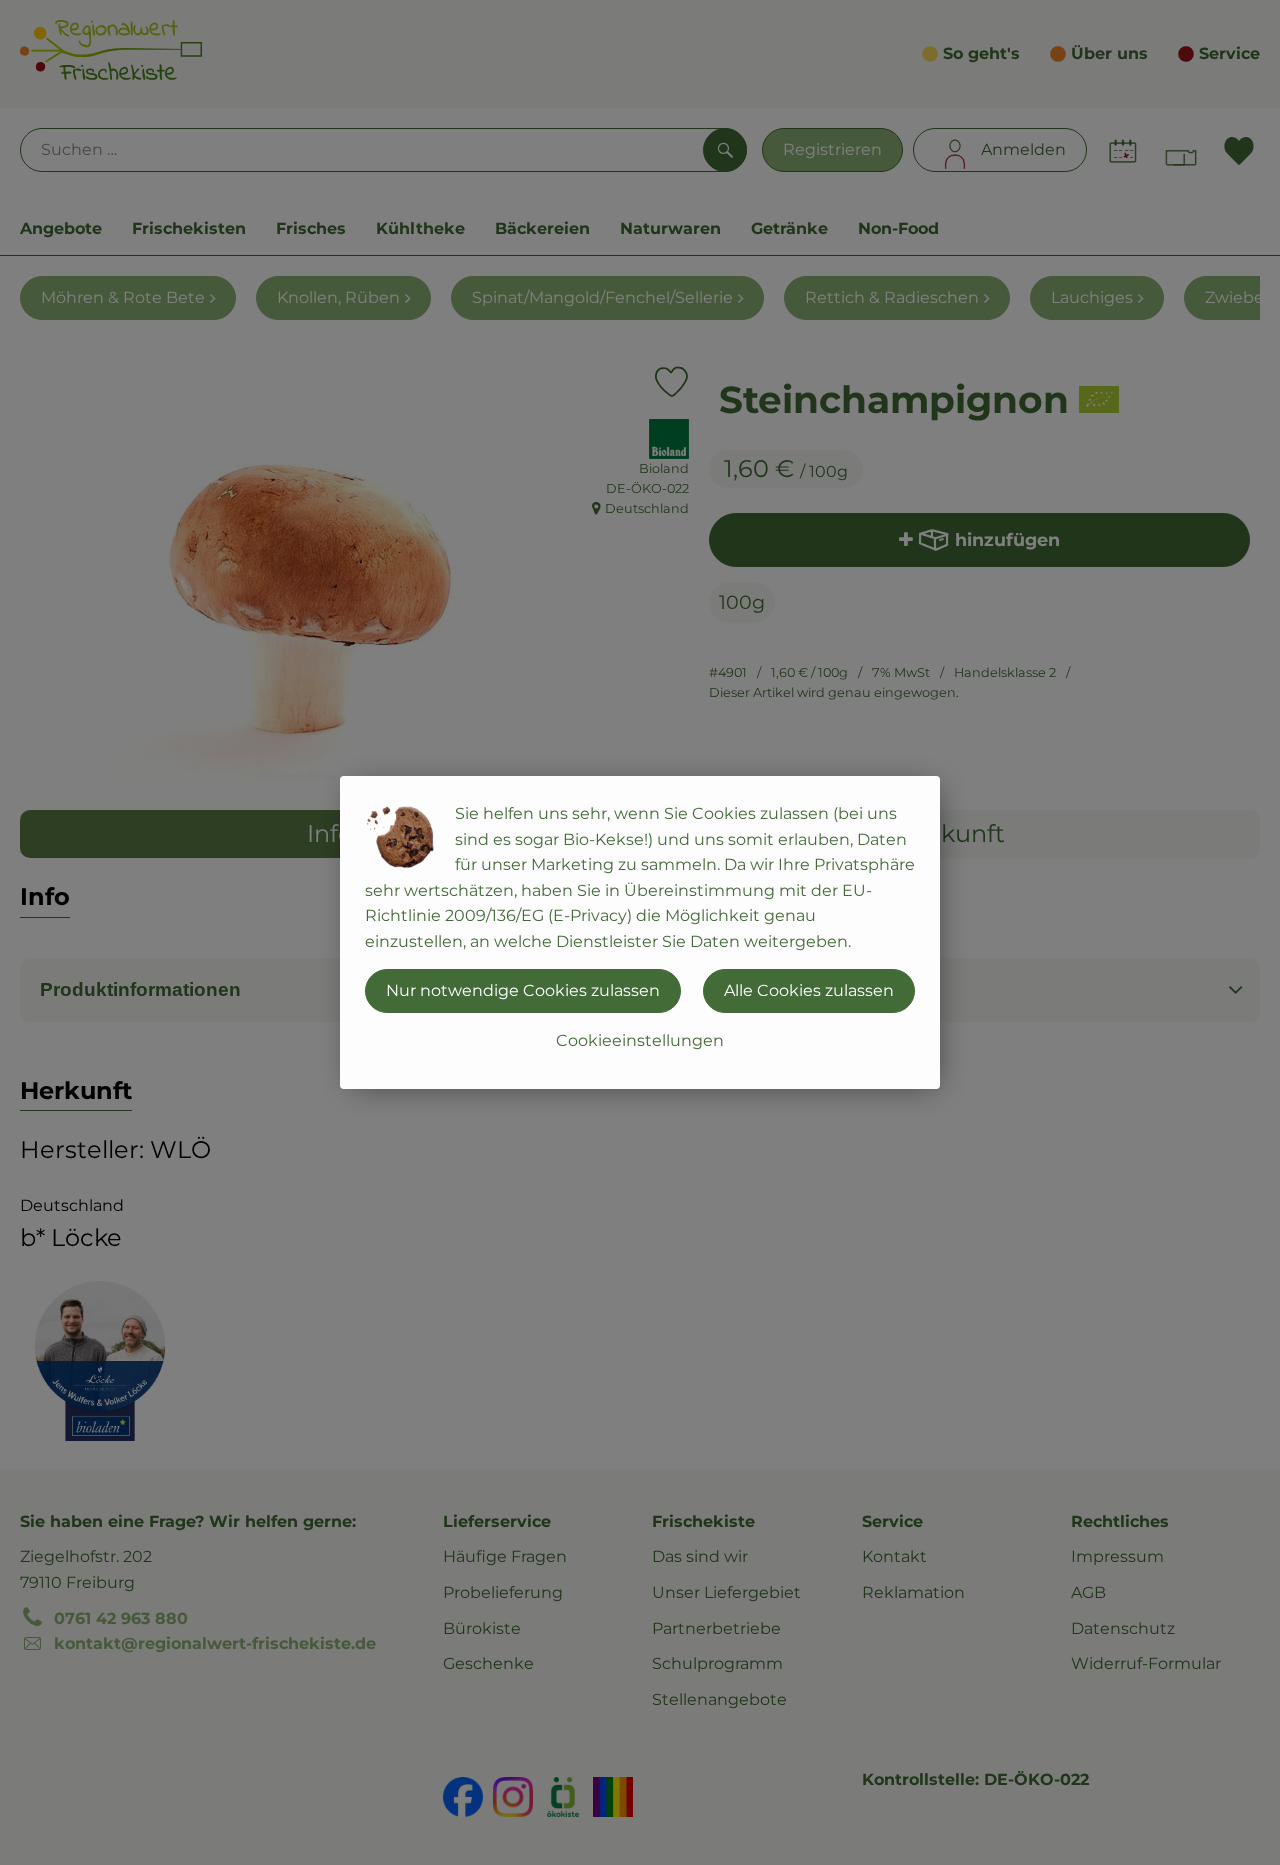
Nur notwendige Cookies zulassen (523, 990)
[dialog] (640, 932)
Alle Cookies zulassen (809, 990)
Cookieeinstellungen (640, 1040)
